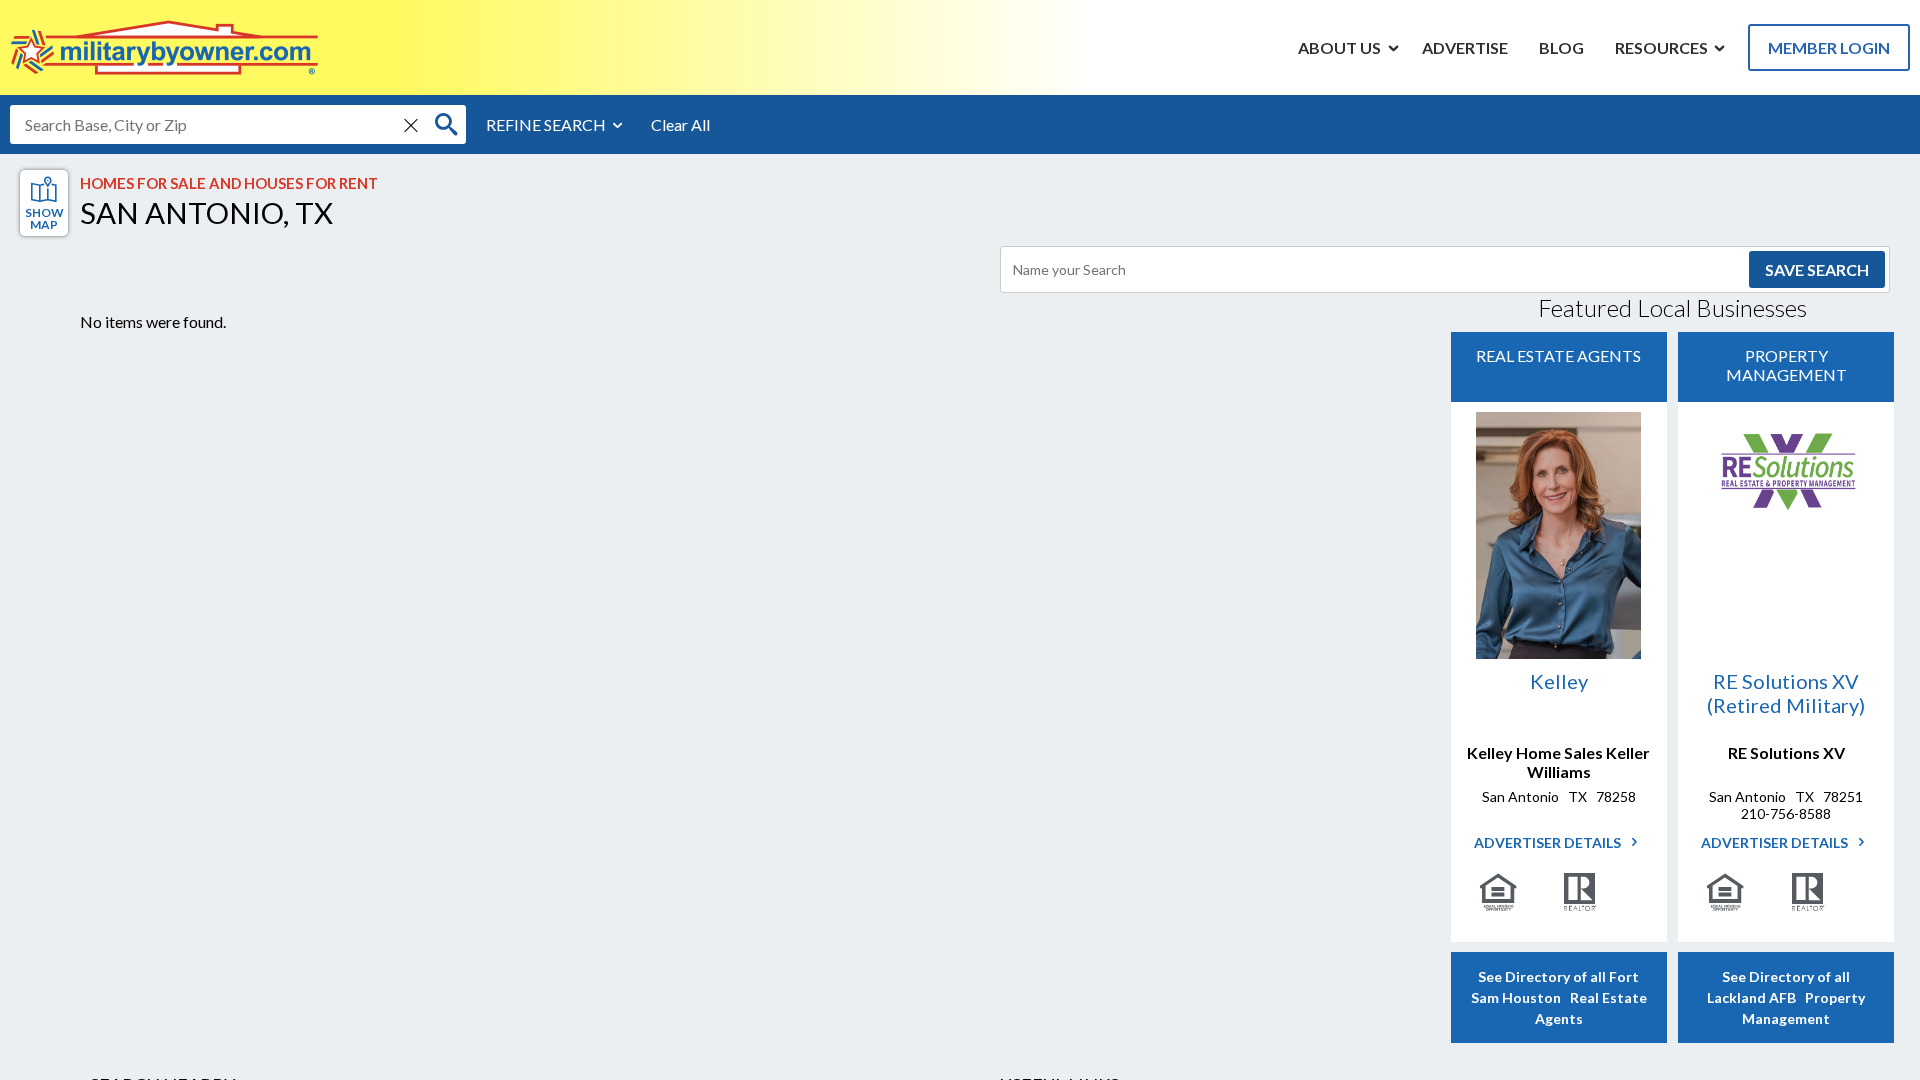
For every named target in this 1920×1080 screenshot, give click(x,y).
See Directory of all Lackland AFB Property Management (1786, 997)
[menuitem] (1340, 47)
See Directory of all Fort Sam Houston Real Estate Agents (1559, 997)
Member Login (1829, 47)
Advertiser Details (1549, 842)
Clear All (680, 124)
